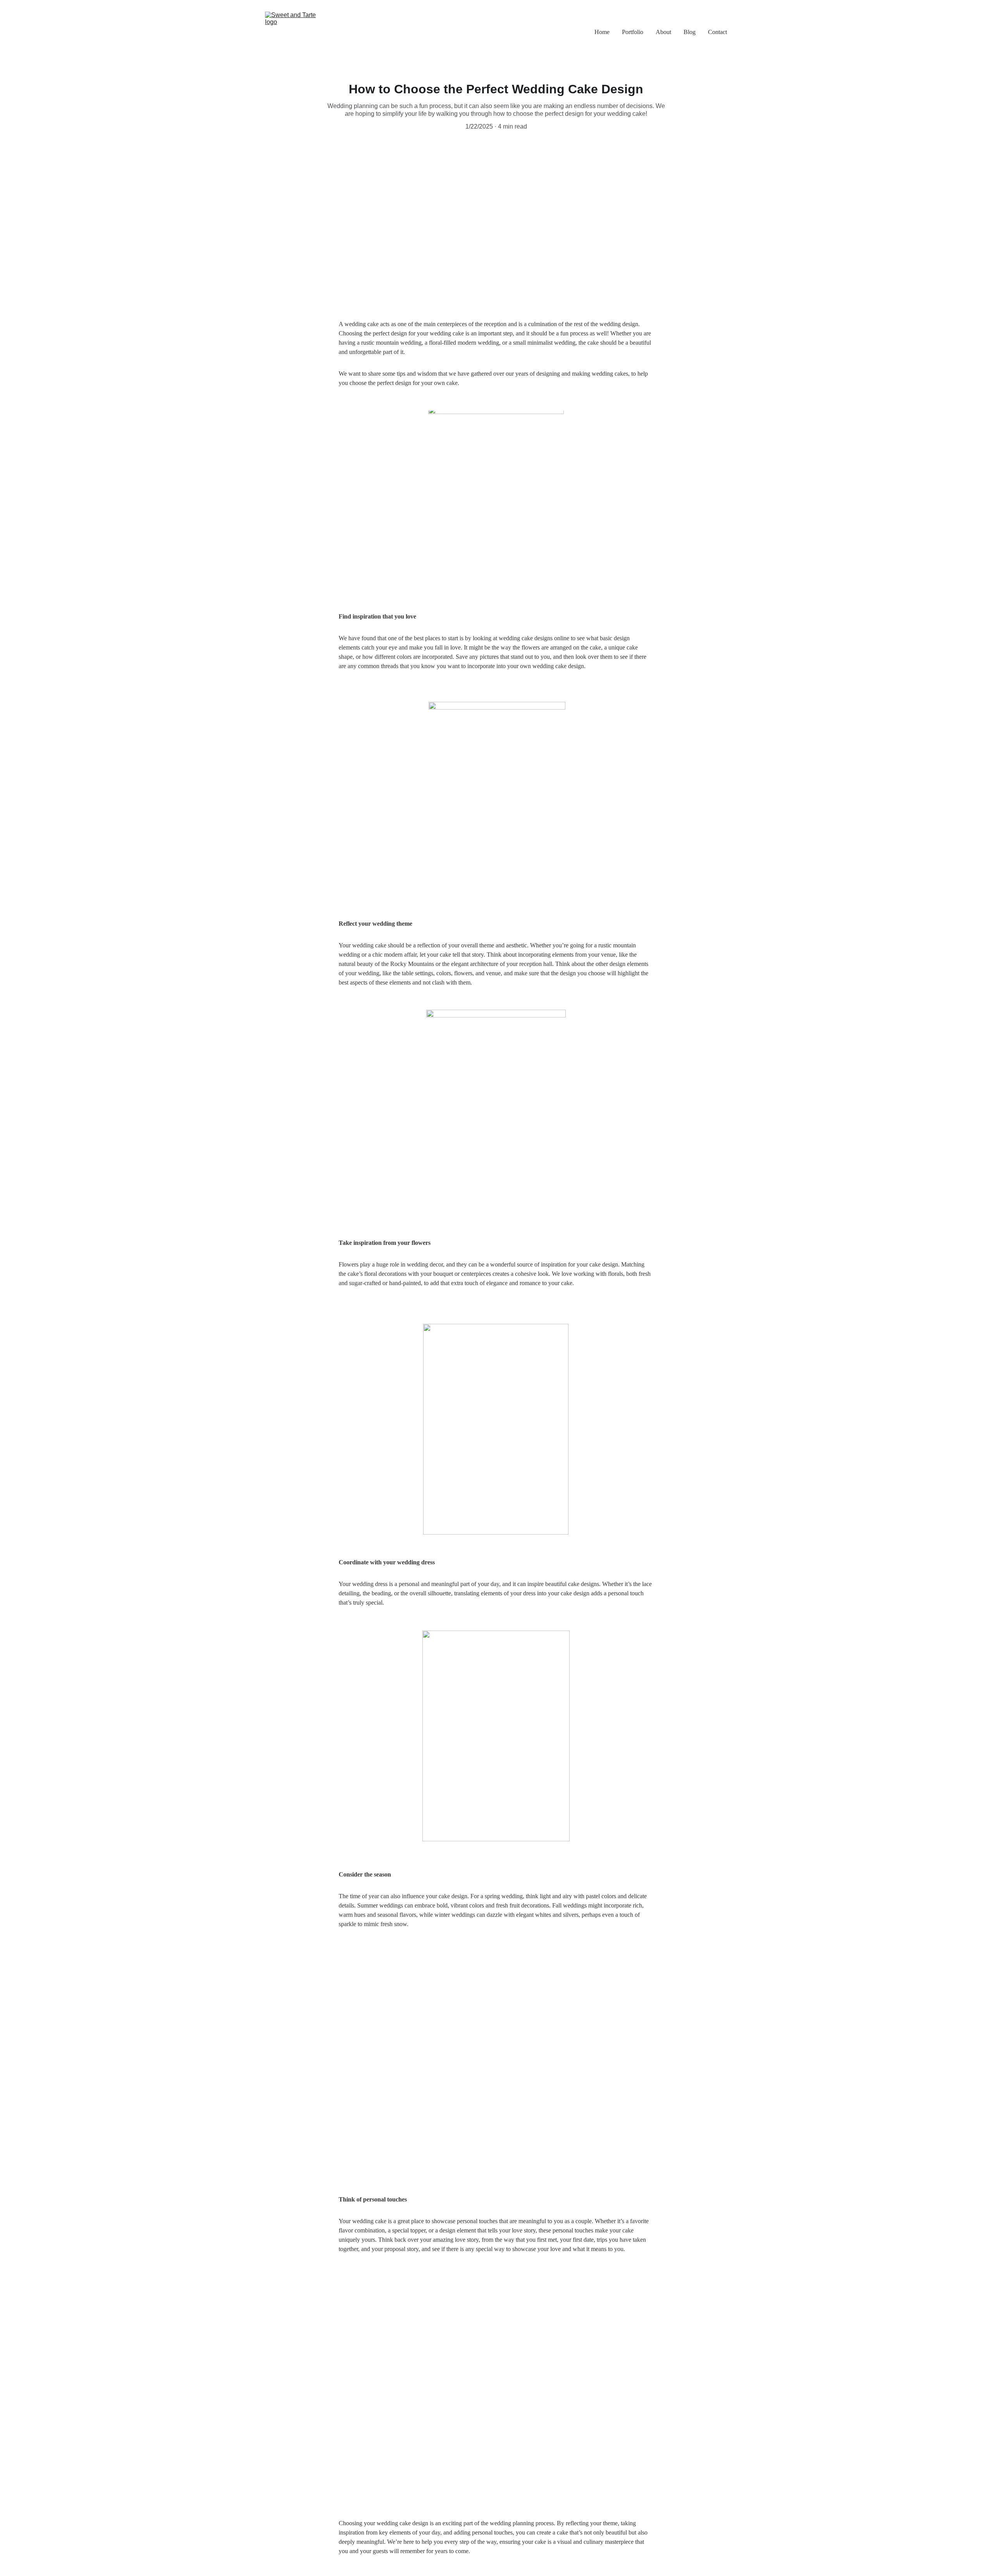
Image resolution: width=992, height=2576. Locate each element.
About (663, 32)
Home (602, 32)
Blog (690, 32)
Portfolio (633, 32)
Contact (717, 32)
